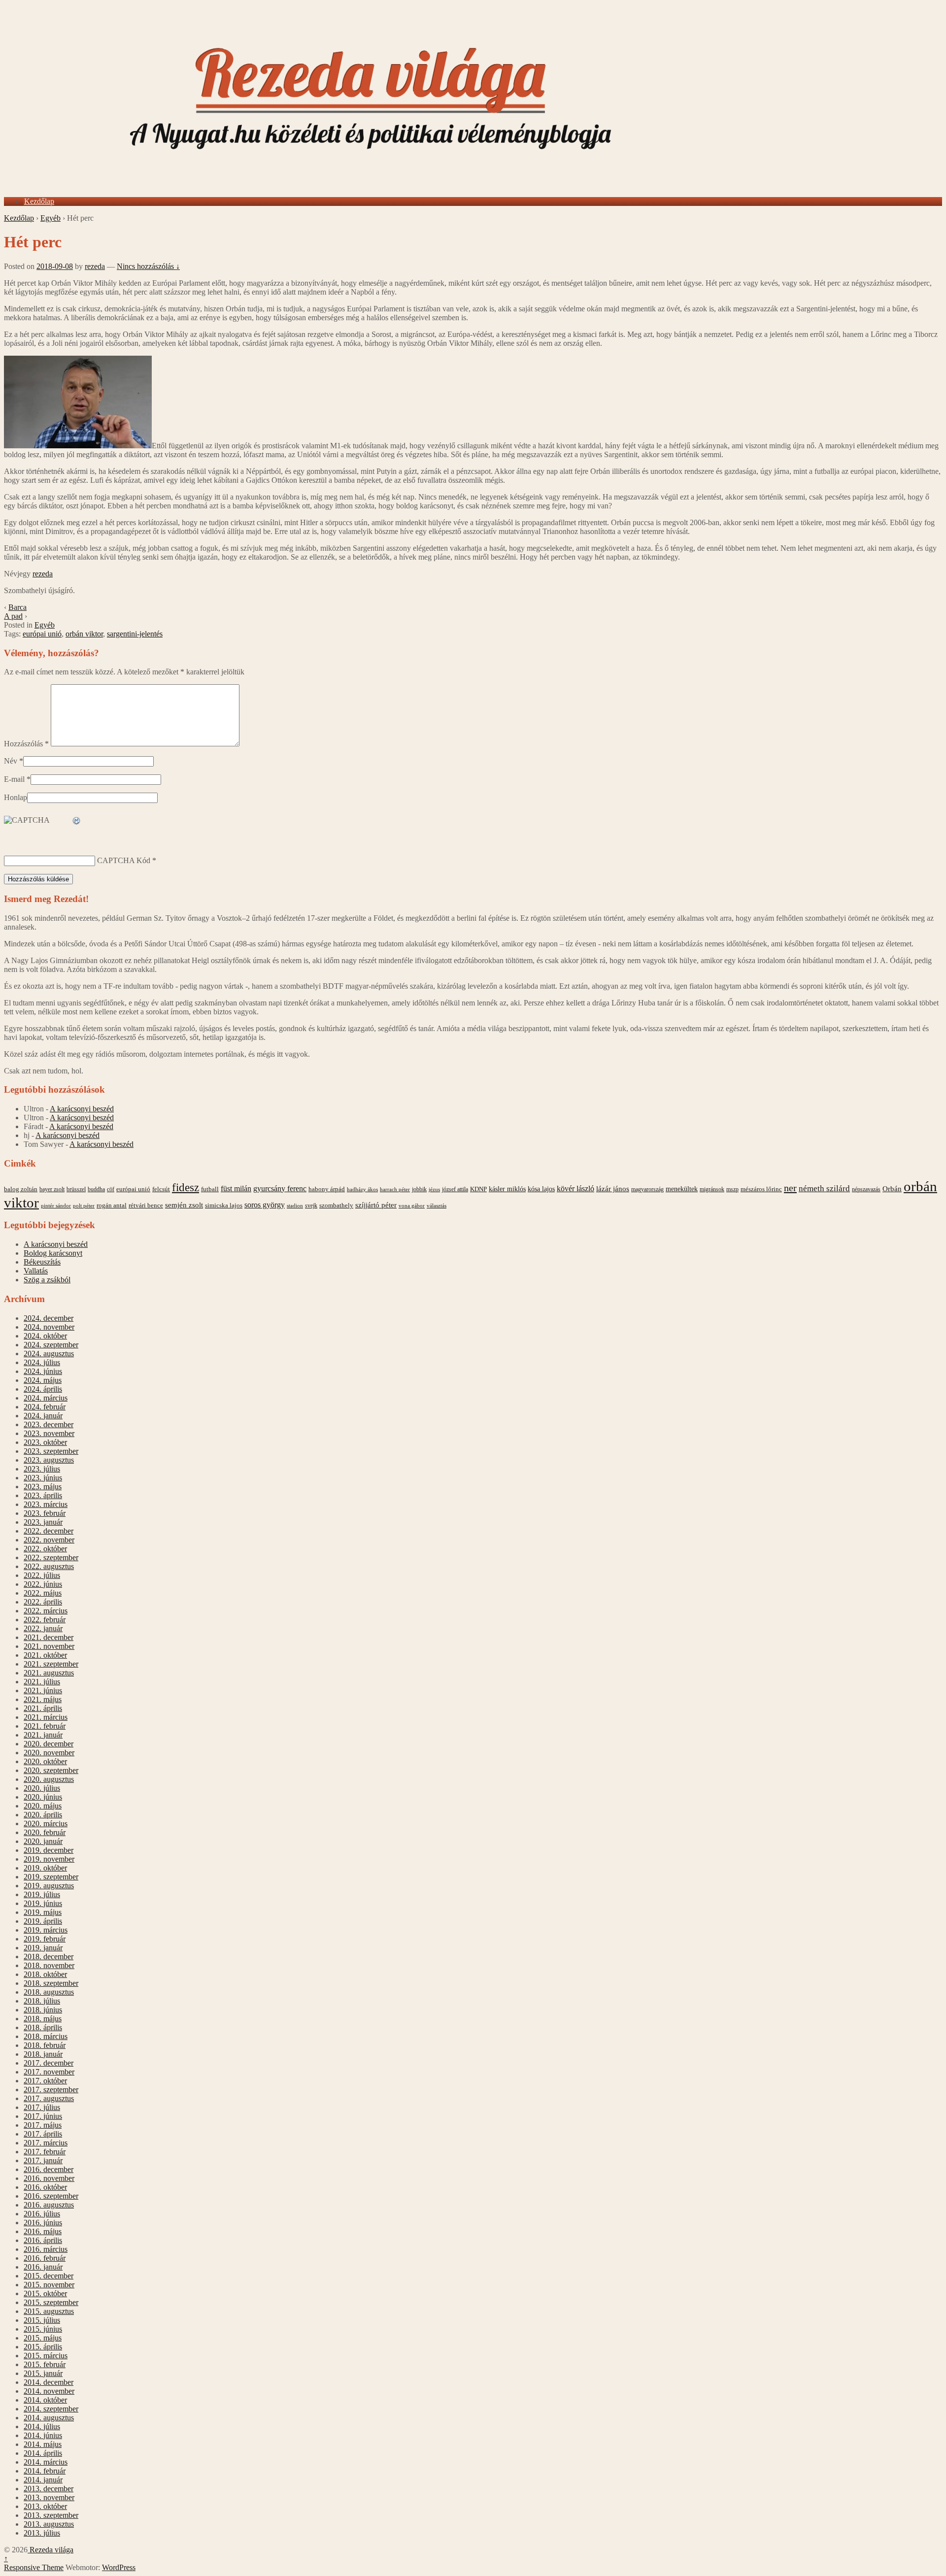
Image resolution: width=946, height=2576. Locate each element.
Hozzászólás (26, 744)
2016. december (49, 2169)
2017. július (42, 2107)
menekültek (682, 1189)
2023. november (49, 1433)
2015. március (46, 2356)
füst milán (236, 1189)
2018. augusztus (49, 1992)
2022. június (43, 1584)
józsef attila (455, 1189)
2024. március (46, 1398)
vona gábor (412, 1205)
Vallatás (36, 1271)
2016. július (42, 2214)
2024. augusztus (49, 1354)
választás (437, 1206)
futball (210, 1189)
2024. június (43, 1371)
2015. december (49, 2276)
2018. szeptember (51, 1983)
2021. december (49, 1637)
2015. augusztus (49, 2311)
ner (790, 1188)
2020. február (45, 1832)
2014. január (43, 2480)
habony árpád (327, 1189)
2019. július (42, 1894)
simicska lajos (224, 1205)
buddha (96, 1189)
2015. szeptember (51, 2302)
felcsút (161, 1189)
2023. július (42, 1469)
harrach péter (395, 1189)
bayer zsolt (52, 1189)
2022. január (43, 1628)
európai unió (42, 634)
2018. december (49, 1957)
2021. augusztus (49, 1673)
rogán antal (112, 1205)
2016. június (43, 2223)
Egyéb (51, 218)
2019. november (49, 1859)
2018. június (43, 2010)
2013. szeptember (51, 2515)
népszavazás (866, 1189)
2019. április (43, 1921)
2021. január (43, 1735)
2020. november (49, 1753)
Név (11, 761)
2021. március (46, 1717)
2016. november (49, 2178)
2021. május (43, 1699)
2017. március (46, 2143)
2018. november (49, 1965)
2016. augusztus (49, 2205)
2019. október (45, 1868)
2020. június (43, 1797)
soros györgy (265, 1205)
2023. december (49, 1424)
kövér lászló (575, 1188)
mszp (732, 1189)
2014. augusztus (49, 2418)
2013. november (49, 2497)
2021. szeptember (51, 1664)
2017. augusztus (49, 2098)
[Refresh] (77, 821)
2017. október (45, 2081)
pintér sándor (56, 1205)
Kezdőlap (39, 201)
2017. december (49, 2063)
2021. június (43, 1690)
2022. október (45, 1549)
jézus (434, 1189)
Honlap (16, 797)
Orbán (892, 1189)
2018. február (45, 2045)
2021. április (43, 1708)
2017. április (43, 2134)
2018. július (42, 2001)
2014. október (45, 2400)
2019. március (46, 1930)
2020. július (42, 1788)
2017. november (49, 2072)
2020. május (43, 1806)
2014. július (42, 2426)
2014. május (43, 2444)
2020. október (45, 1761)
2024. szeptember (51, 1345)
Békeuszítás (42, 1262)
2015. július (42, 2320)
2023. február (45, 1513)
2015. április (43, 2347)
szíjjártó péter (376, 1205)
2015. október (45, 2293)
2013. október (45, 2506)
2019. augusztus (49, 1886)
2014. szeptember (51, 2409)
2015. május (43, 2338)
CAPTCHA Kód (124, 860)
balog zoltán (21, 1189)
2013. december (49, 2489)
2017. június (43, 2116)
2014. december (49, 2382)
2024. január (43, 1416)
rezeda (95, 266)
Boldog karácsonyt (53, 1253)
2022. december (49, 1531)
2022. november (49, 1540)
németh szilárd (824, 1188)
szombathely (336, 1205)
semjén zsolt (184, 1205)
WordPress (119, 2567)
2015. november (49, 2285)
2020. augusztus (49, 1779)
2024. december (49, 1318)
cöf (111, 1189)
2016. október (45, 2187)
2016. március (46, 2249)
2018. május (43, 2019)
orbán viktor (84, 634)
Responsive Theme (34, 2567)
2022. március (46, 1611)
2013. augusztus (49, 2524)
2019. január (43, 1948)
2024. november (49, 1327)
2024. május (43, 1380)
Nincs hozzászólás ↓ (148, 266)
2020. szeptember (51, 1770)
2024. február (45, 1407)
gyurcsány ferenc (280, 1189)
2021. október (45, 1655)
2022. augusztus (49, 1566)
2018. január (43, 2054)
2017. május (43, 2125)
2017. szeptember (51, 2090)
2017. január (43, 2160)
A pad (13, 616)
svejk (311, 1205)
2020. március (46, 1823)
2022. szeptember (51, 1557)
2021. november (49, 1646)
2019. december (49, 1850)
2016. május (43, 2231)
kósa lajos (541, 1189)
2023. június (43, 1478)
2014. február (45, 2471)
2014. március (46, 2462)
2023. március (46, 1504)
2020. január (43, 1841)
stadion (295, 1206)
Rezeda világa (51, 2550)
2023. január (43, 1522)
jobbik (419, 1189)
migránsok (712, 1189)
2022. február (45, 1620)
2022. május (43, 1593)
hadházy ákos (362, 1189)
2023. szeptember (51, 1451)
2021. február (45, 1726)
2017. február (45, 2152)
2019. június (43, 1903)
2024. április (43, 1389)
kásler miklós (507, 1189)
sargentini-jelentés (135, 634)
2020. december (49, 1744)
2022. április (43, 1602)
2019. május (43, 1912)
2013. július (42, 2533)
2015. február (45, 2364)
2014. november (49, 2391)
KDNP (478, 1189)
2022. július (42, 1575)
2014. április (43, 2453)
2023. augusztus (49, 1460)
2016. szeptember (51, 2196)
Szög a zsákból (47, 1280)
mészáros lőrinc (761, 1189)
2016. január (43, 2267)
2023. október (45, 1442)
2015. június (43, 2329)
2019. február (45, 1939)
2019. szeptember (51, 1877)
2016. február (45, 2258)
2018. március (46, 2036)
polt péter (84, 1205)
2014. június (43, 2435)
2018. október (45, 1974)
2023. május (43, 1487)
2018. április (43, 2027)
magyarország (647, 1189)
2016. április (43, 2240)
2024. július (42, 1362)
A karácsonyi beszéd (82, 1109)
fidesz (186, 1188)
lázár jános (613, 1189)
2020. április (43, 1815)
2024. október (45, 1336)
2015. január (43, 2373)
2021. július (42, 1682)
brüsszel (76, 1189)
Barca (17, 607)
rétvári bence (146, 1205)
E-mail (14, 779)
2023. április (43, 1495)
